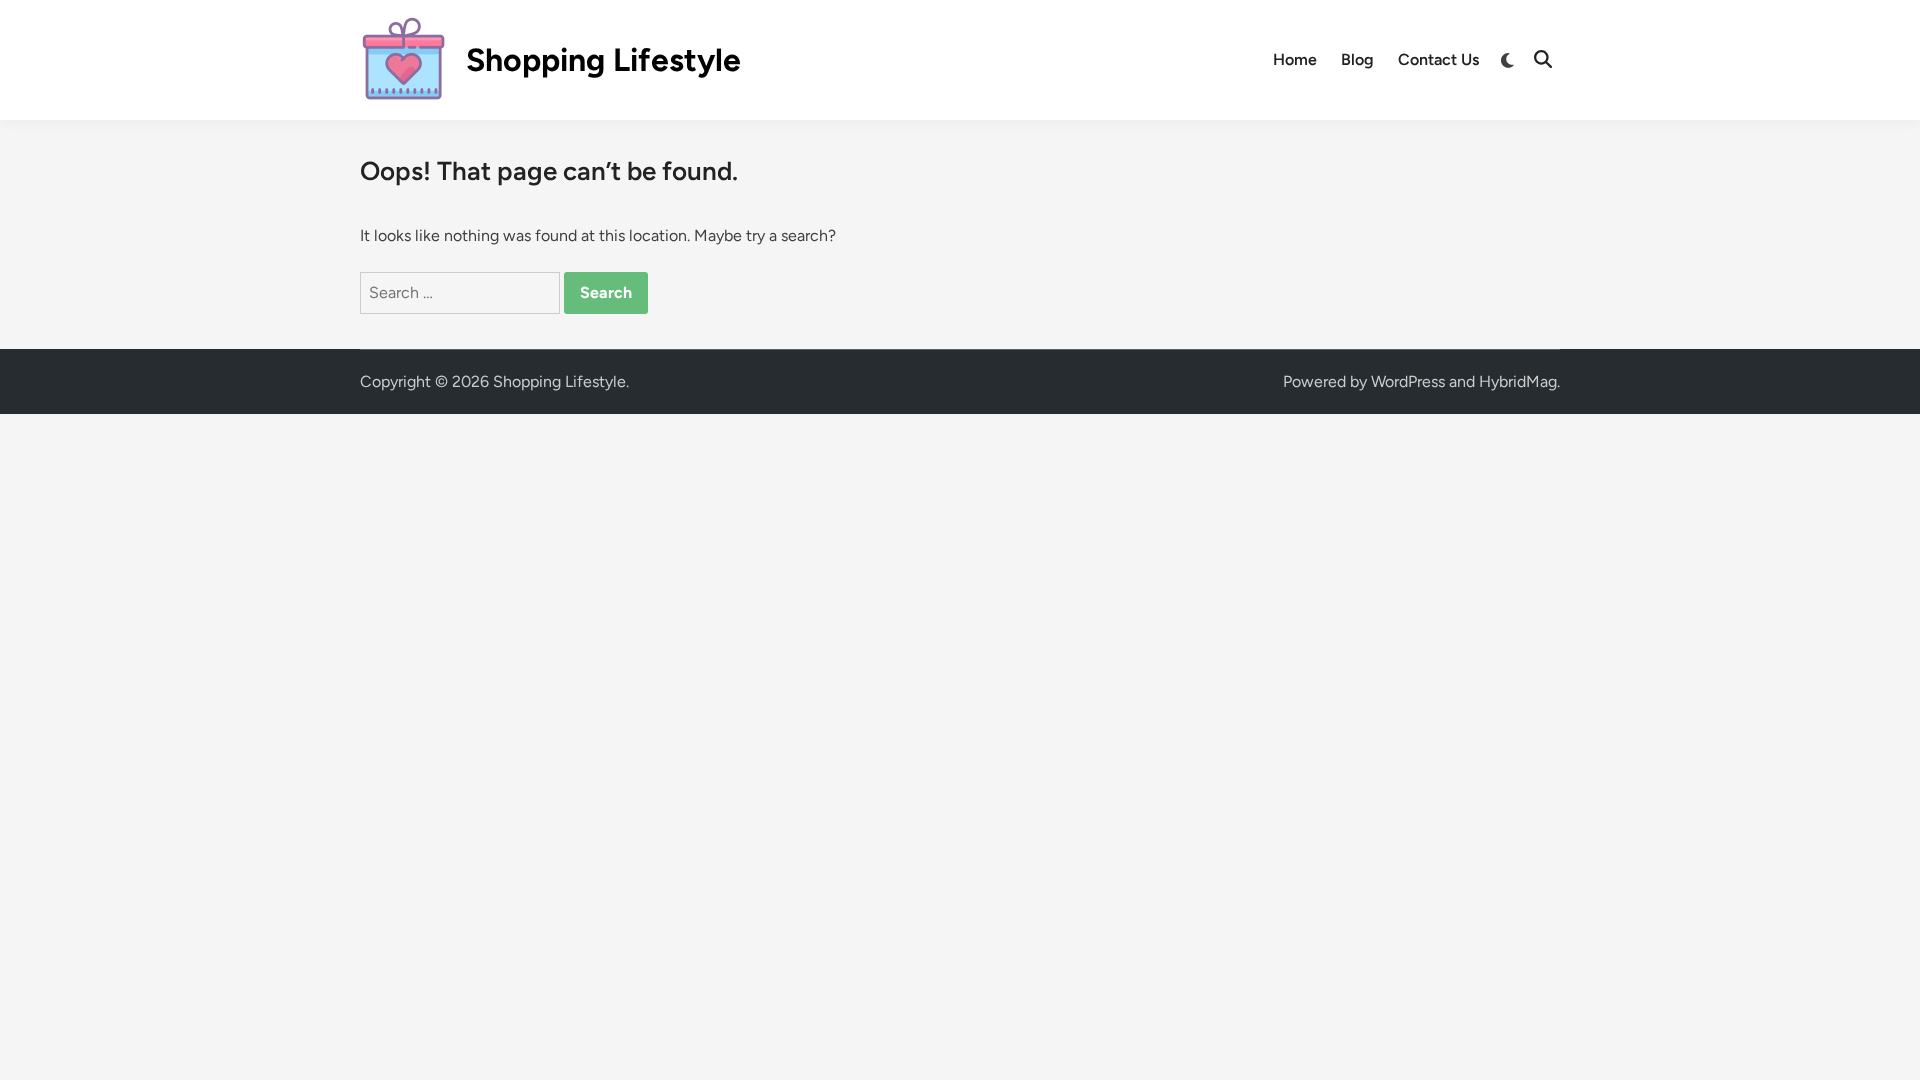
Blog (1357, 59)
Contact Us (1438, 59)
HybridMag (1518, 381)
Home (1295, 59)
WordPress (1408, 381)
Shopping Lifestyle (603, 60)
